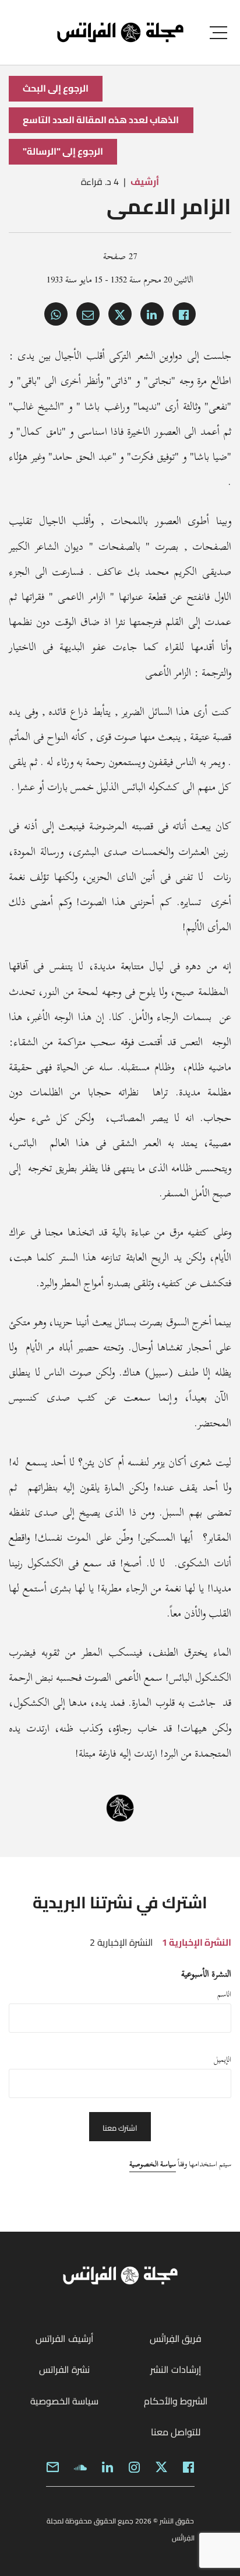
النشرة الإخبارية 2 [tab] (121, 1942)
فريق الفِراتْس (176, 2338)
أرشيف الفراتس (64, 2338)
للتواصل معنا (176, 2432)
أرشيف (145, 181)
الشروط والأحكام (176, 2401)
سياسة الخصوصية (153, 2164)
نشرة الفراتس (64, 2369)
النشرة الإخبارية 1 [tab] (197, 1942)
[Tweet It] (120, 314)
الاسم (224, 1994)
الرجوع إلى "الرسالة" (63, 151)
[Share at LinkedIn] (152, 314)
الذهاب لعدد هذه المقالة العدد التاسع (101, 120)
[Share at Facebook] (184, 314)
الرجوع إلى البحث (56, 88)
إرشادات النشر (175, 2369)
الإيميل (223, 2060)
